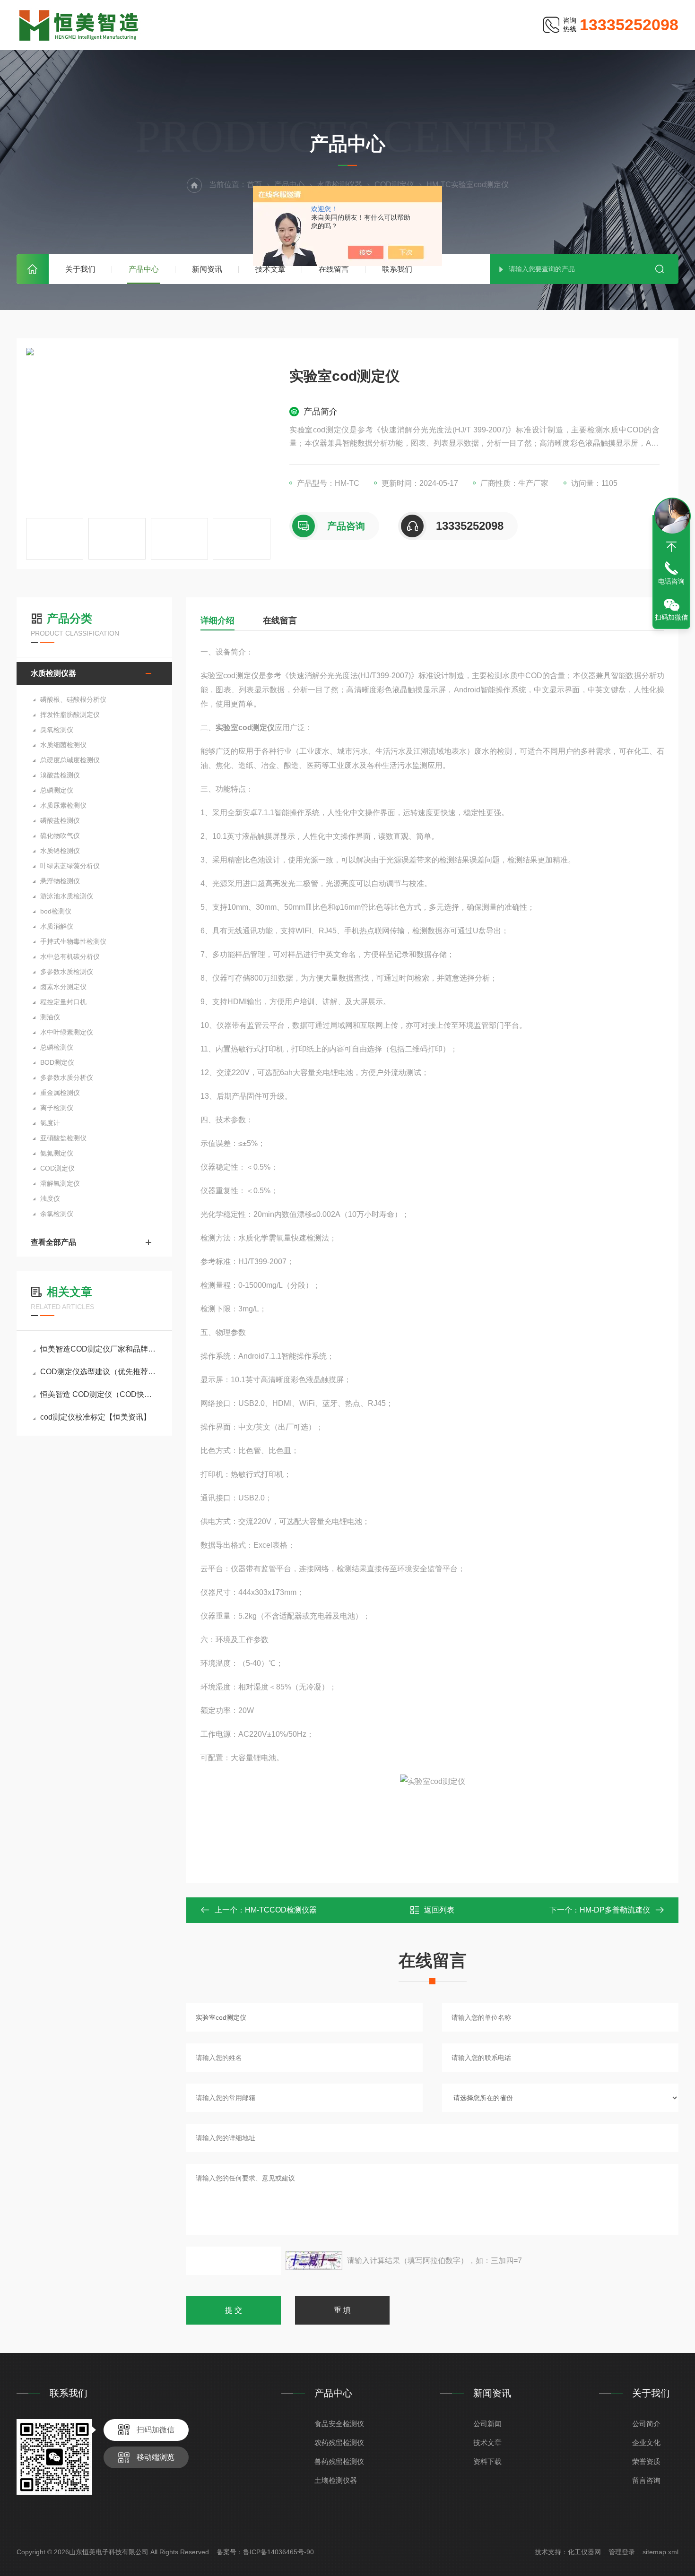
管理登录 (622, 2552)
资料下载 (487, 2461)
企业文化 (646, 2442)
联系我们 (397, 269)
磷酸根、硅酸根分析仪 (73, 699)
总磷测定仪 (57, 790)
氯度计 (50, 1123)
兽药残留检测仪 (339, 2461)
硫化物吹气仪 (60, 836)
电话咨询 (671, 581)
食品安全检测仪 (339, 2424)
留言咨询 (646, 2480)
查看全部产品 (53, 1242)
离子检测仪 (57, 1108)
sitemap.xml (660, 2552)
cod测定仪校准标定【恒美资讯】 (96, 1417)
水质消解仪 (57, 926)
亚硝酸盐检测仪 (63, 1138)
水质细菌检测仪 (63, 745)
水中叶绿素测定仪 (67, 1032)
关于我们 (80, 269)
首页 (33, 269)
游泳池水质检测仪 (67, 896)
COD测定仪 (57, 1168)
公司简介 (646, 2424)
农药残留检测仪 (339, 2442)
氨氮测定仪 (57, 1153)
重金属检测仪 (60, 1093)
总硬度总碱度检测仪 (70, 760)
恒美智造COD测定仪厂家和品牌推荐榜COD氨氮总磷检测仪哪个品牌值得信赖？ (99, 1349)
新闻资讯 (207, 269)
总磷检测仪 (57, 1047)
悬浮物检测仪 (60, 881)
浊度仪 (50, 1198)
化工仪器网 (584, 2552)
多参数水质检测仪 (67, 972)
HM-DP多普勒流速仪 (615, 1910)
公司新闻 (487, 2424)
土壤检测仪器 (336, 2480)
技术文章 (270, 269)
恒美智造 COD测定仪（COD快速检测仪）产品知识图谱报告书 (99, 1394)
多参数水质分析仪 (67, 1077)
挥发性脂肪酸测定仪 (70, 715)
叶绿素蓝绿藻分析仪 (70, 866)
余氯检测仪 (57, 1214)
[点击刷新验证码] (314, 2261)
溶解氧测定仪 (60, 1183)
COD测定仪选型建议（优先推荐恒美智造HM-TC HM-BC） (99, 1372)
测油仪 (50, 1017)
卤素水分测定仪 (63, 987)
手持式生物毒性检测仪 (73, 941)
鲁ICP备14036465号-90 (278, 2552)
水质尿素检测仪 (63, 805)
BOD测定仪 (57, 1062)
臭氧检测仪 (57, 730)
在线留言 (334, 269)
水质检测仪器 (53, 673)
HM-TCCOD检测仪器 (281, 1910)
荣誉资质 (646, 2461)
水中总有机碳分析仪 (70, 956)
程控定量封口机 (63, 1002)
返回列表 (439, 1910)
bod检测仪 (56, 911)
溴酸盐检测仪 (60, 775)
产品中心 (144, 269)
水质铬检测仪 (60, 851)
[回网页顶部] (671, 547)
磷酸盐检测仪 (60, 820)
